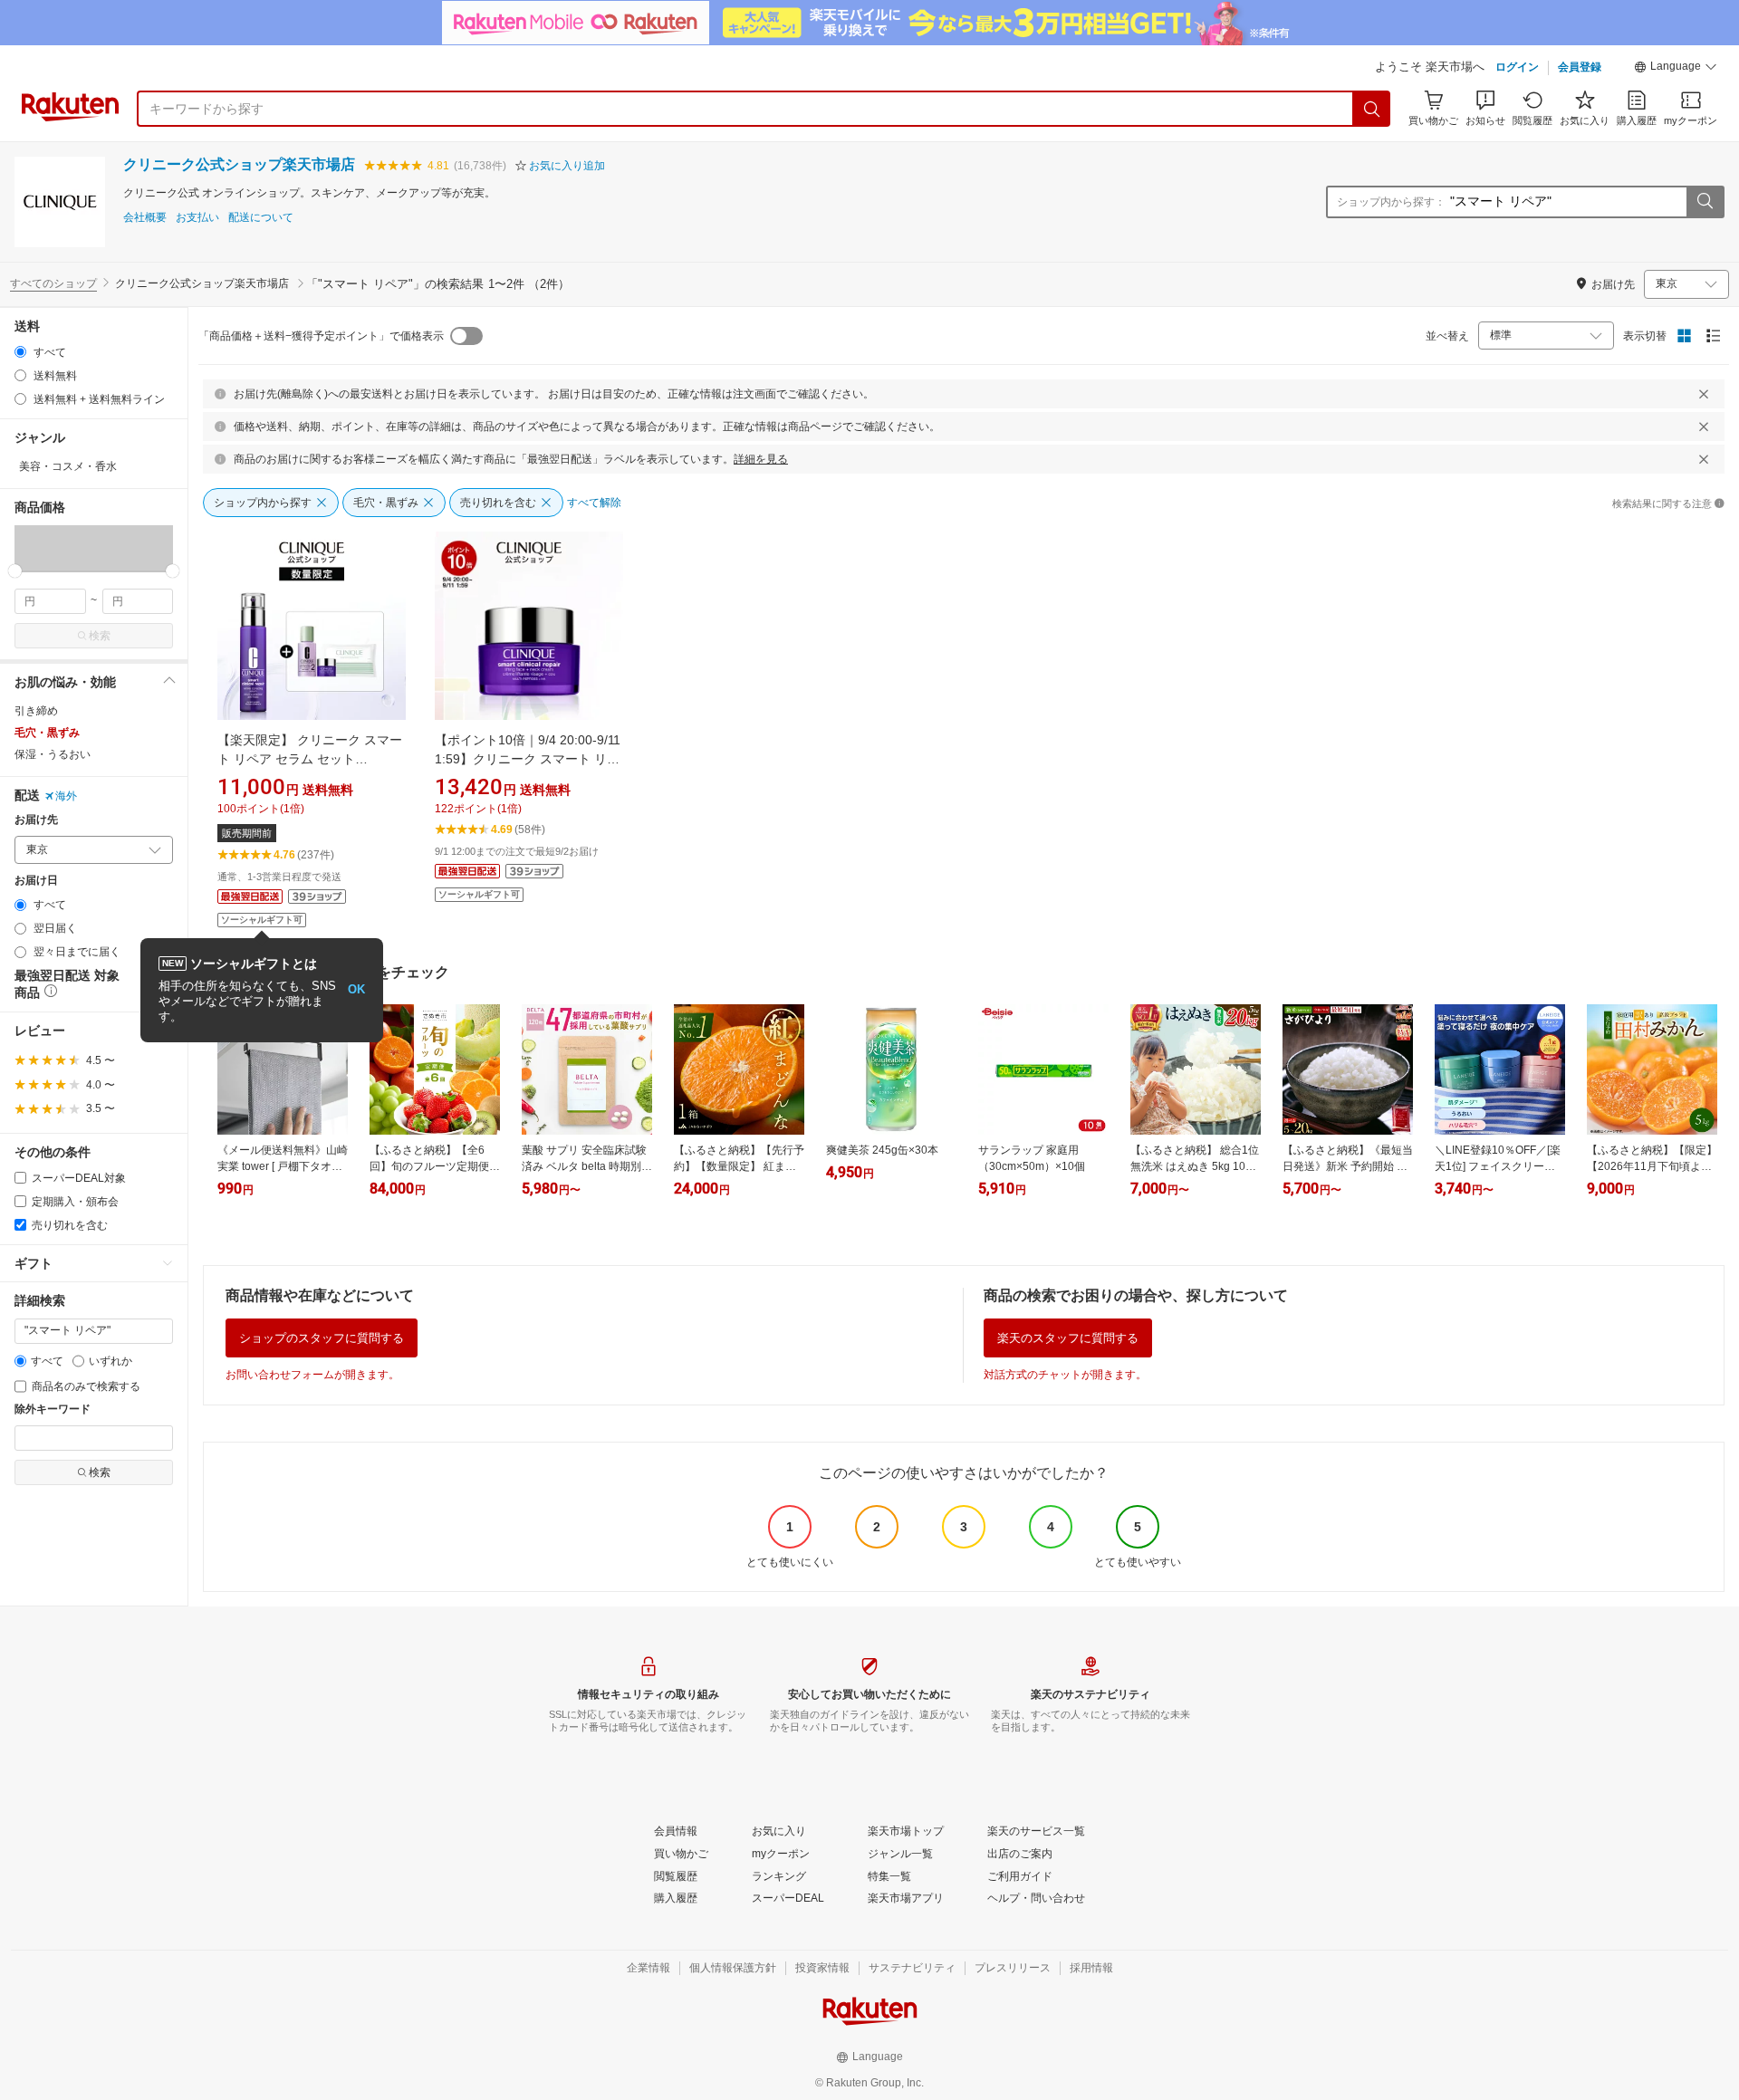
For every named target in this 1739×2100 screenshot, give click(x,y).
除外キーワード (53, 1410)
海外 (66, 796)
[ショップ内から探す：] (1705, 202)
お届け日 (36, 881)
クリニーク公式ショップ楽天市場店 (239, 164)
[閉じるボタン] (1704, 394)
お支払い (197, 218)
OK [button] (356, 989)
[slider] (15, 571)
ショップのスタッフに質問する (322, 1338)
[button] (1676, 69)
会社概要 (145, 218)
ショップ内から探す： (1391, 202)
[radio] (20, 352)
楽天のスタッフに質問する (1068, 1338)
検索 (100, 636)
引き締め (36, 711)
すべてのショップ (53, 283)
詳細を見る (761, 459)
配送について (261, 218)
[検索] (1372, 109)
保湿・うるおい (53, 754)
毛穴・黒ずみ (47, 733)
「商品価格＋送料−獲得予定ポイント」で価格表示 (321, 336)
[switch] (466, 336)
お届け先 (36, 820)
